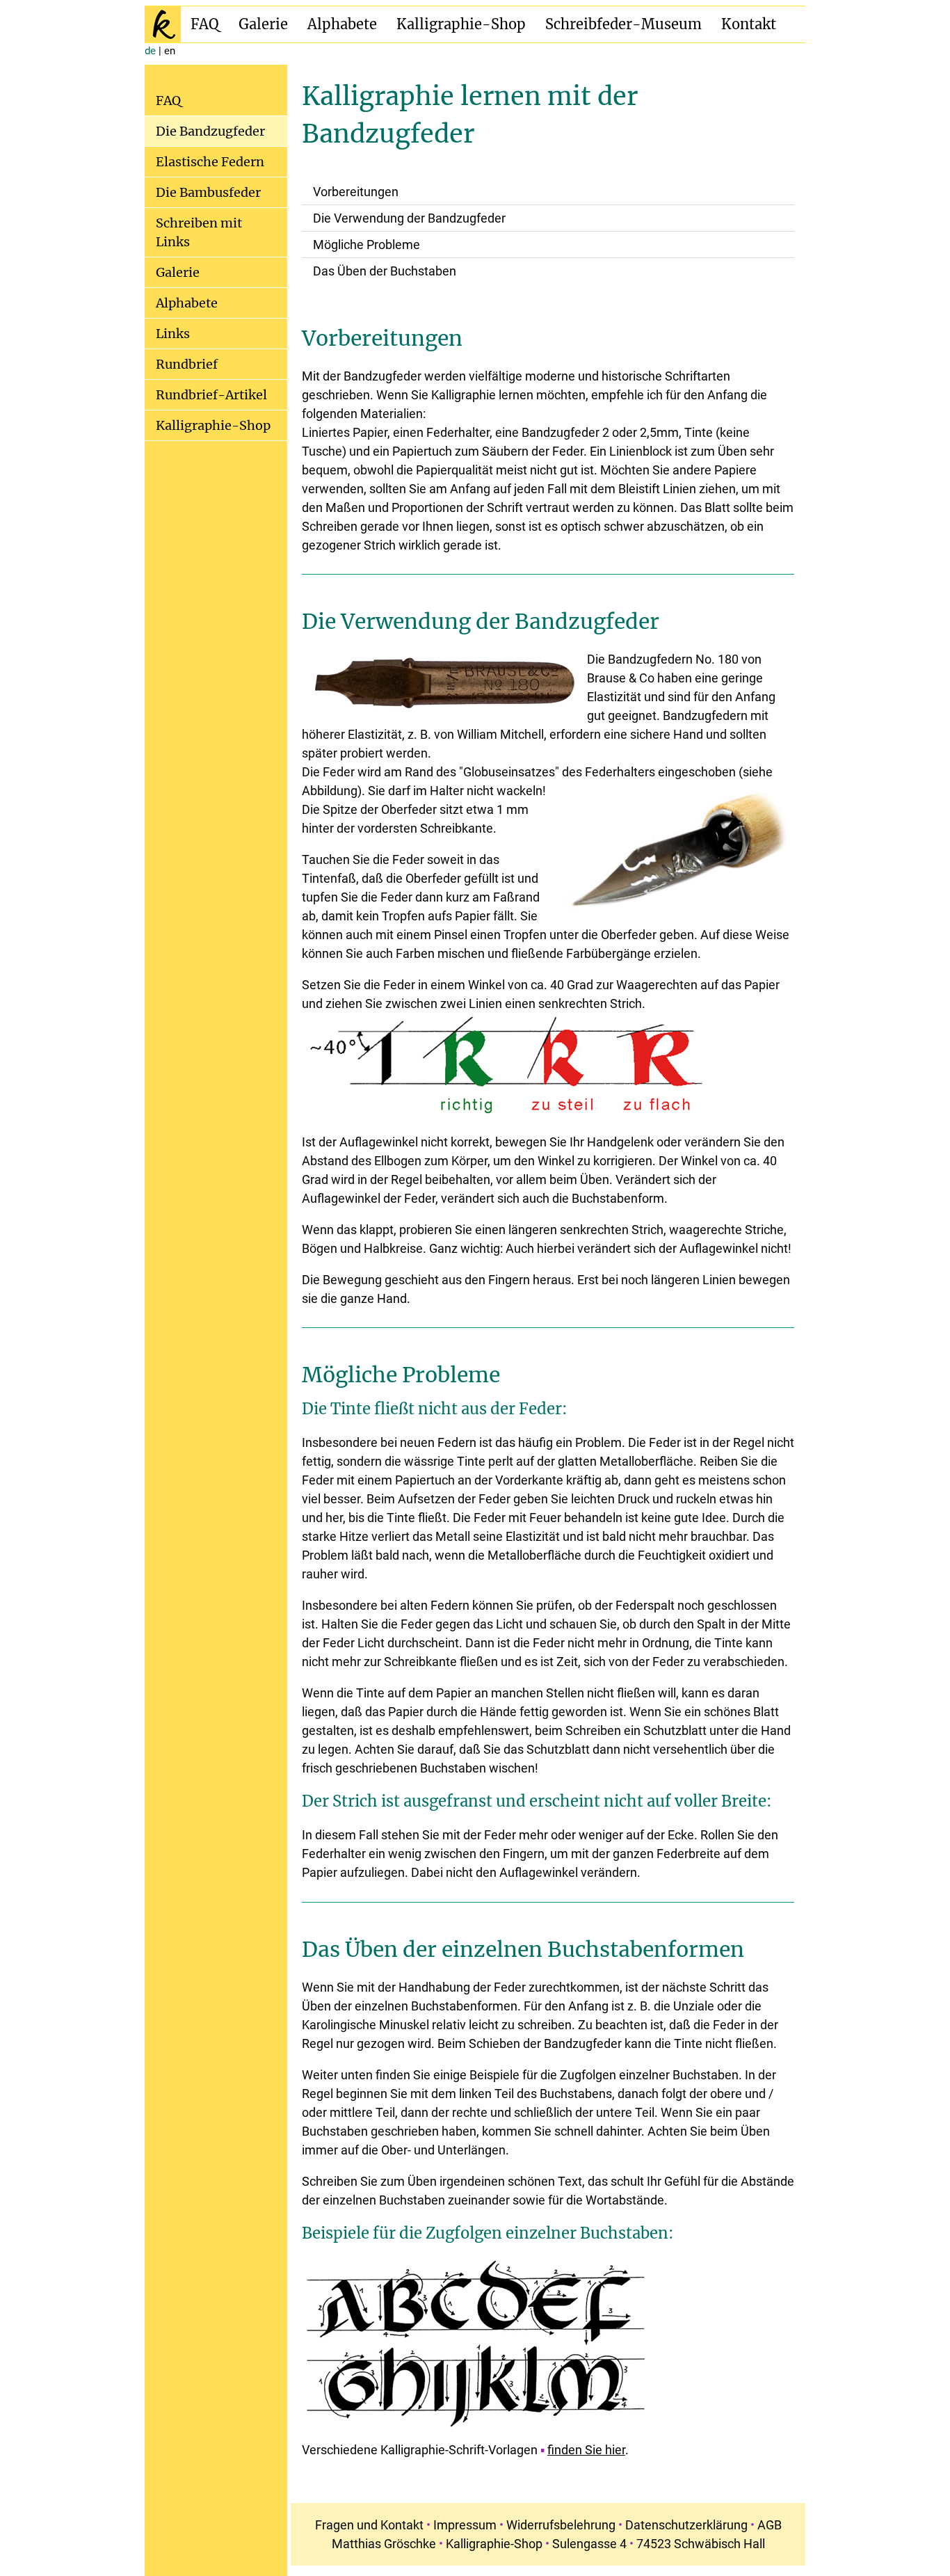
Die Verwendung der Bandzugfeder (409, 218)
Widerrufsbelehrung (561, 2525)
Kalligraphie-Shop (461, 24)
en (170, 51)
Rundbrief (187, 364)
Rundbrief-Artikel (211, 395)
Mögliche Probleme (367, 245)
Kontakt (749, 24)
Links (173, 334)
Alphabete (342, 24)
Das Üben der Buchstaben (385, 271)
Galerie (263, 24)
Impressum (465, 2525)
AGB (770, 2525)
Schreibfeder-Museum (623, 24)
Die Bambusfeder (208, 192)
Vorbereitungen (356, 192)
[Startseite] (163, 24)
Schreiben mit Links (199, 232)
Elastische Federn (210, 162)
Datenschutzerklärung (686, 2525)
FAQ (205, 24)
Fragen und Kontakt (369, 2525)
